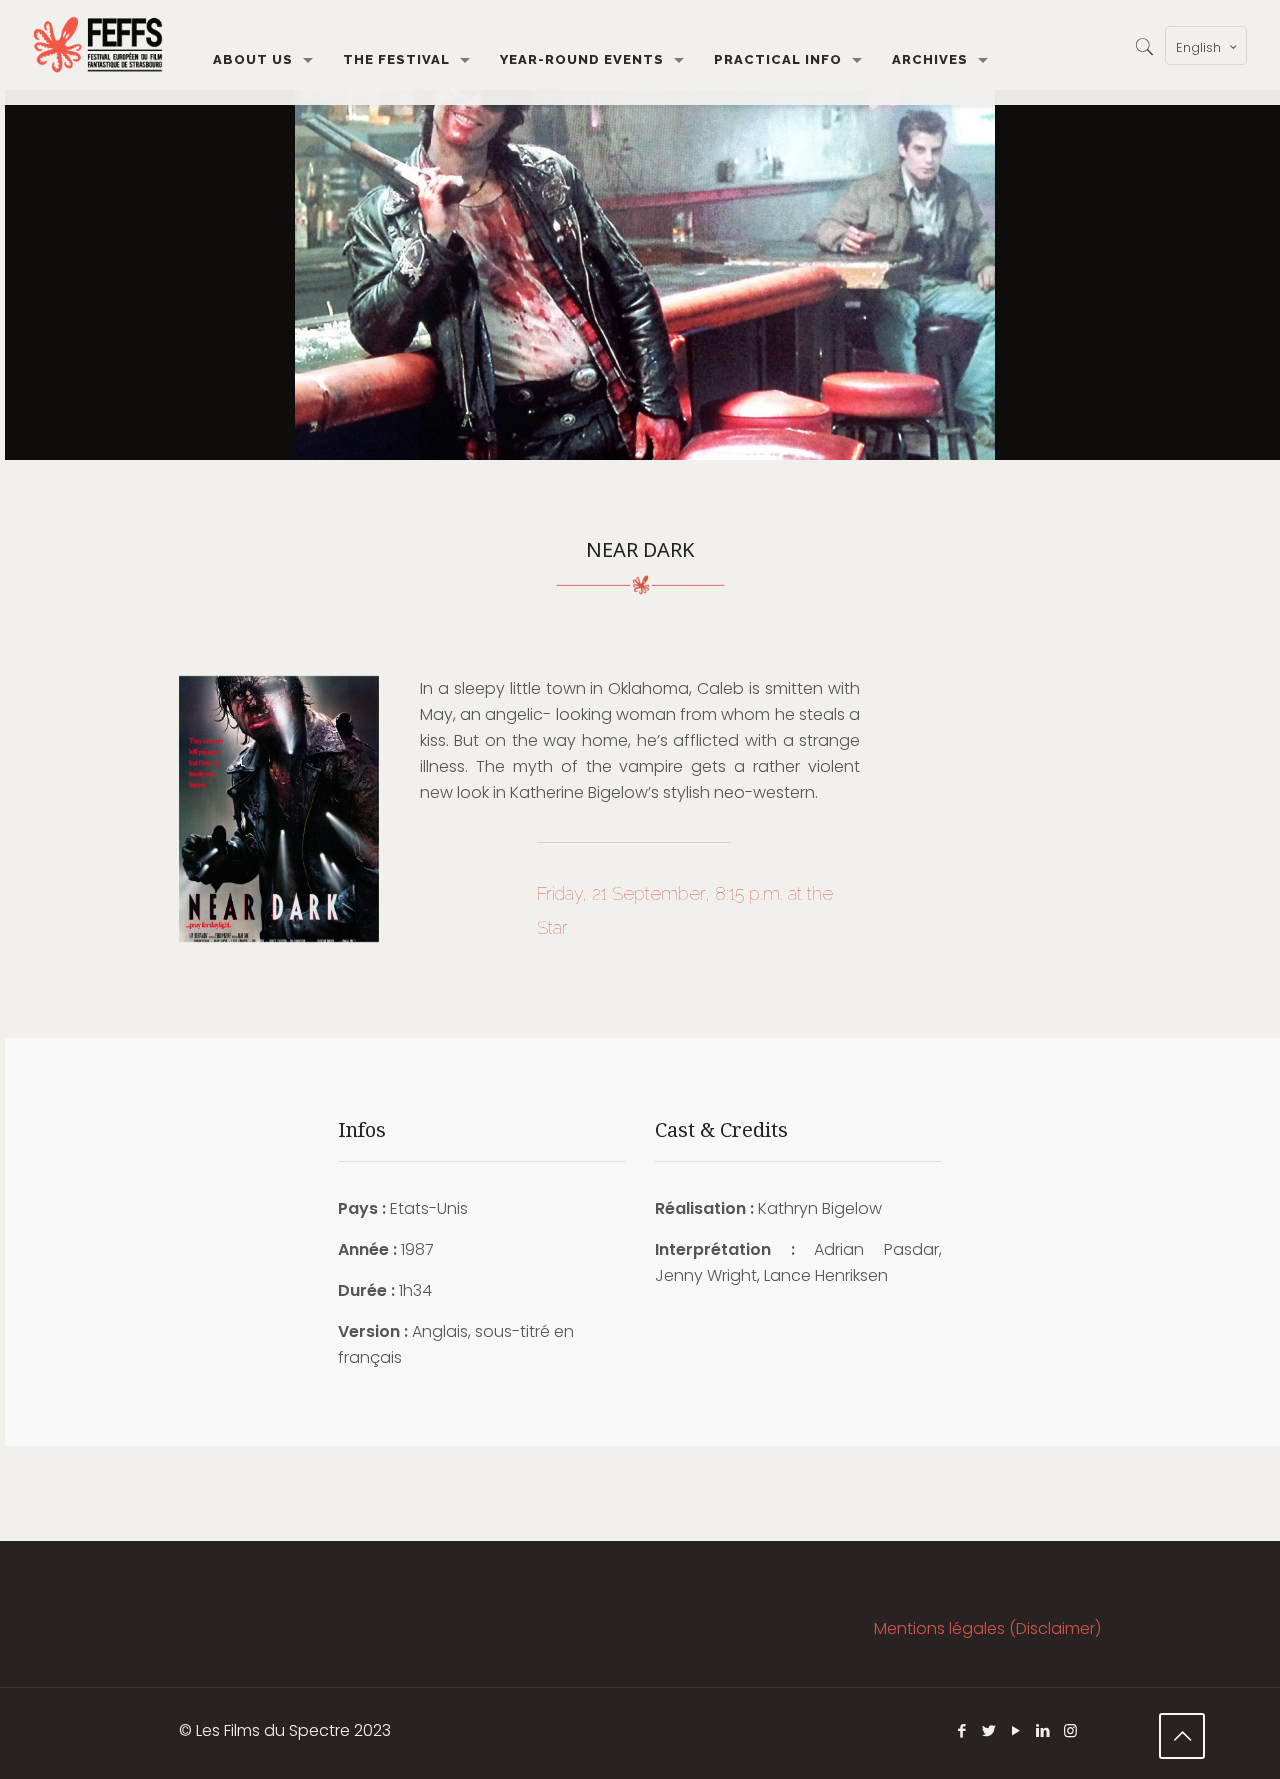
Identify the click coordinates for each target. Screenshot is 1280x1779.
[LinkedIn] (1043, 1730)
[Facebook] (962, 1730)
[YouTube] (1016, 1730)
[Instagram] (1070, 1730)
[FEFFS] (98, 45)
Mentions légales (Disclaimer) (987, 1628)
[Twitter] (989, 1730)
